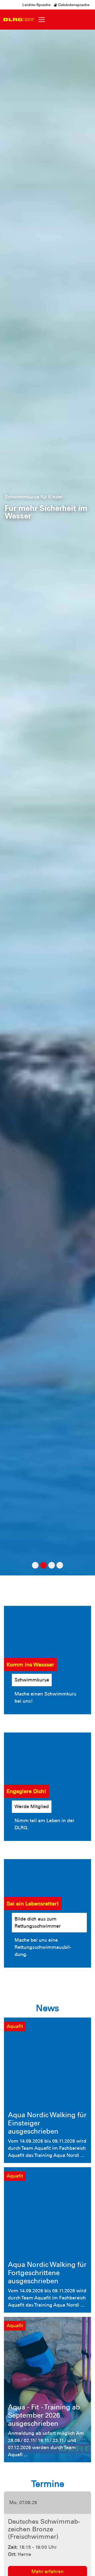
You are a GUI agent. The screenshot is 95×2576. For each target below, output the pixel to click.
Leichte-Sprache (37, 5)
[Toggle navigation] (42, 20)
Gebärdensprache (73, 5)
